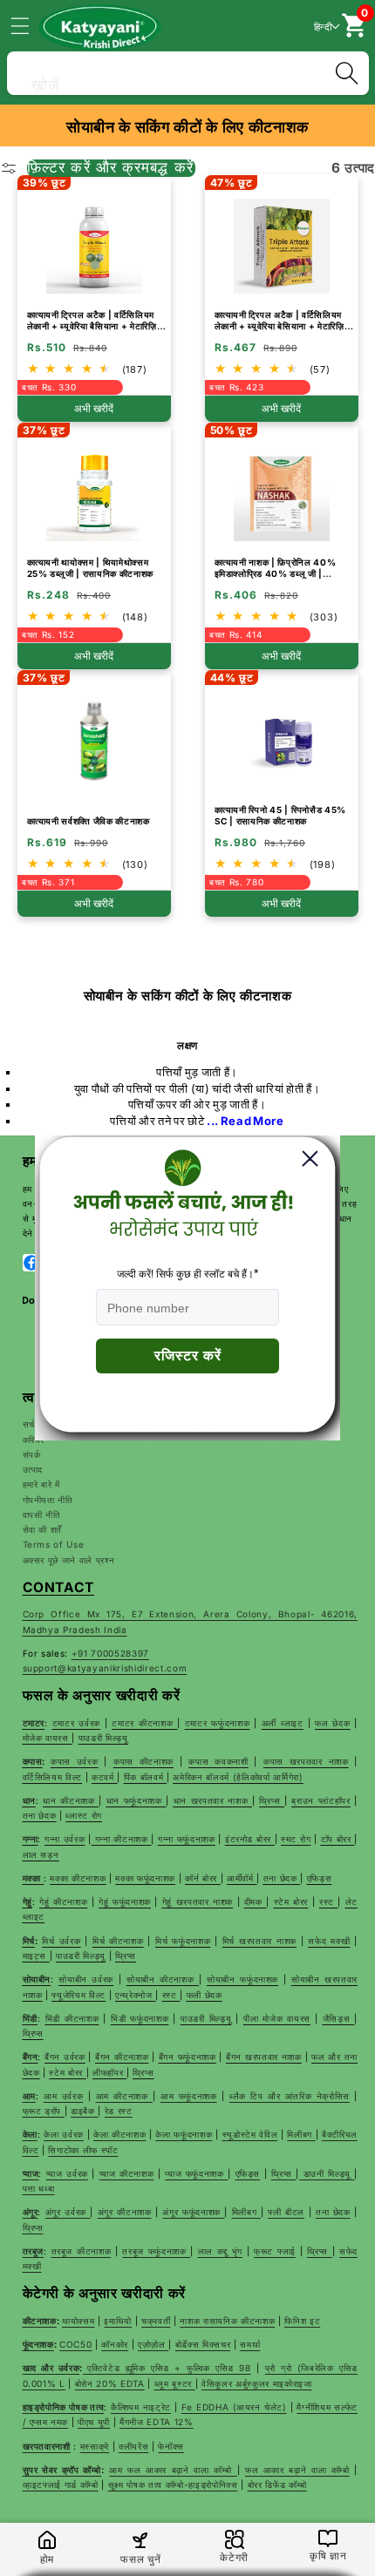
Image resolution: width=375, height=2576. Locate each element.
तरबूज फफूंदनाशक (156, 2251)
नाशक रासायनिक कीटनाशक (227, 2321)
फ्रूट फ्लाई (275, 2251)
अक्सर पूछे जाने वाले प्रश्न (69, 1560)
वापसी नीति (42, 1515)
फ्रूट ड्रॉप (44, 2111)
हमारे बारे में (41, 1484)
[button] (30, 25)
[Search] (346, 73)
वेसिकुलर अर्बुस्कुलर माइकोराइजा (257, 2383)
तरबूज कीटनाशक (82, 2251)
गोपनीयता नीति (48, 1500)
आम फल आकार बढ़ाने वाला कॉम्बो (173, 2470)
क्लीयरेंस (133, 2446)
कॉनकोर (115, 2344)
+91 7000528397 (110, 1653)
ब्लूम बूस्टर (175, 2383)
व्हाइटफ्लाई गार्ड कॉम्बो (61, 2484)
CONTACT (59, 1587)
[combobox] (188, 71)
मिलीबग (301, 2134)
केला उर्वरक (64, 2134)
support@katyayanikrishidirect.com (105, 1668)
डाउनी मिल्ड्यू (327, 2173)
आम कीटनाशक (124, 2096)
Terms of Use (54, 1544)
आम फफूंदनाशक (189, 2096)
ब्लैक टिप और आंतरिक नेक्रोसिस (290, 2096)
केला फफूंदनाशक (184, 2134)
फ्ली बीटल (286, 2212)
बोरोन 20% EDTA (110, 2383)
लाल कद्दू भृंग (220, 2251)
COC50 (75, 2344)
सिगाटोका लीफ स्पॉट (83, 2150)
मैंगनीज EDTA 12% (157, 2422)
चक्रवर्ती (156, 2321)
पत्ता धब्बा (39, 2188)
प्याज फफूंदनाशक (196, 2173)
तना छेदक (333, 2212)
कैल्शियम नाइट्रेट (141, 2407)
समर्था (250, 2344)
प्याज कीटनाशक (127, 2173)
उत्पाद (33, 1469)
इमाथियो (118, 2321)
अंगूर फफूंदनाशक (193, 2212)
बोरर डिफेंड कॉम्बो (277, 2484)
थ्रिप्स (284, 2173)
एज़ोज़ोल (153, 2344)
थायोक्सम (78, 2321)
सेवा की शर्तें (43, 1529)
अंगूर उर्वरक (68, 2212)
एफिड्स (248, 2173)
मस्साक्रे (95, 2446)
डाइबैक (84, 2111)
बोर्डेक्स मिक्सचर (203, 2344)
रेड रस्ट (119, 2111)
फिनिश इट (302, 2321)
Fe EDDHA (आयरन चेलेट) (234, 2407)
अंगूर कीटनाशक (125, 2212)
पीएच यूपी (94, 2422)
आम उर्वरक (63, 2096)
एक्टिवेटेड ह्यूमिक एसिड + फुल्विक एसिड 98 (169, 2368)
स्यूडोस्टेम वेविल (250, 2134)
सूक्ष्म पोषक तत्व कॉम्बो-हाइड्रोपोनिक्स (173, 2484)
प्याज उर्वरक (67, 2173)
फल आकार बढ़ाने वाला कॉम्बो (297, 2470)
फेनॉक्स (171, 2446)
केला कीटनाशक (119, 2134)
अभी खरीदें (94, 409)
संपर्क (32, 1454)
